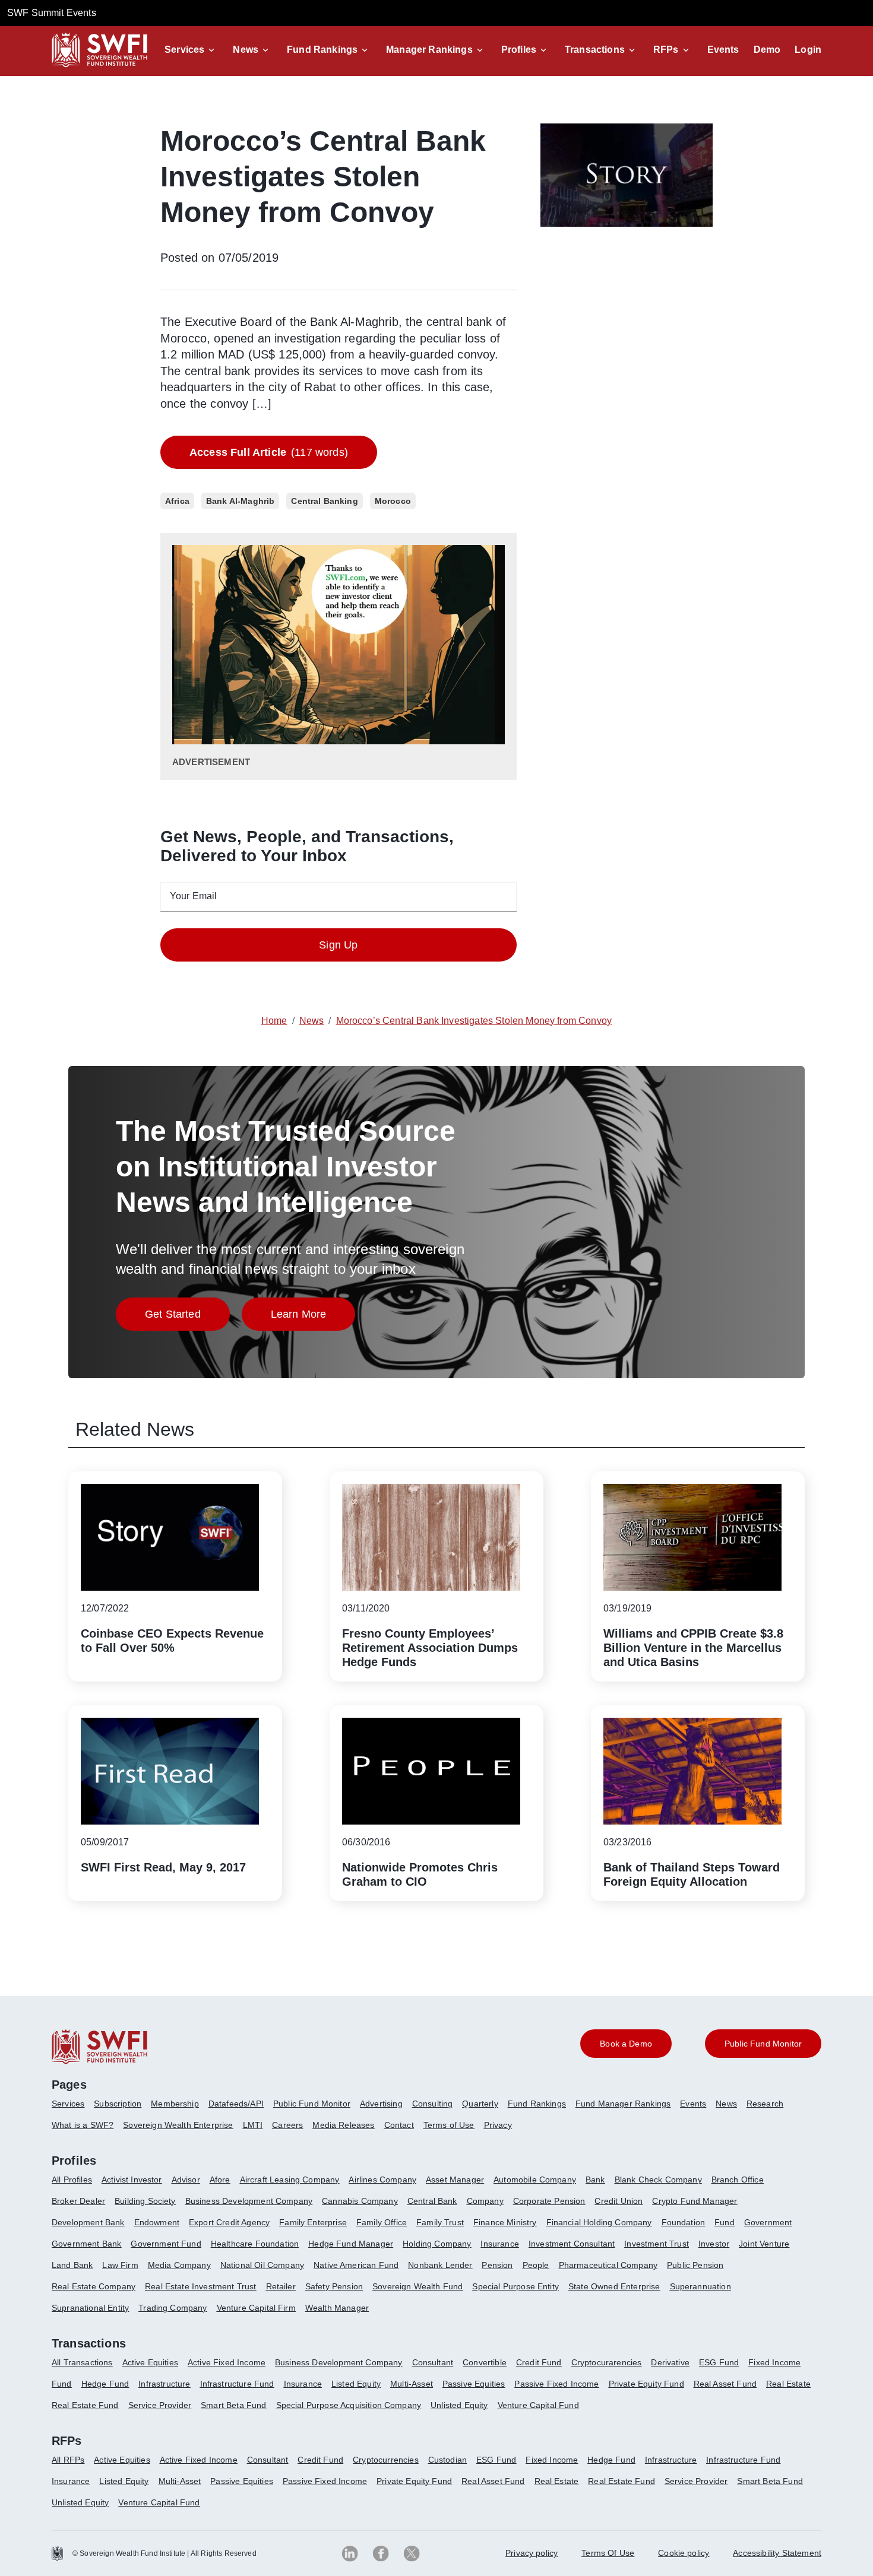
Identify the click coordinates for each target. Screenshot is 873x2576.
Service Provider (160, 2405)
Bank (595, 2180)
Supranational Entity (90, 2308)
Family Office (382, 2222)
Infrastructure (164, 2384)
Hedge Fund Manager (351, 2244)
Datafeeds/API (236, 2104)
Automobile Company (535, 2180)
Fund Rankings (322, 50)
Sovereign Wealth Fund (417, 2286)
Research (765, 2104)
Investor (714, 2244)
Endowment (157, 2222)
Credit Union (619, 2201)
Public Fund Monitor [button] (763, 2044)
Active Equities (150, 2362)
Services (184, 50)
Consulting (433, 2104)
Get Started (187, 1317)
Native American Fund (356, 2265)
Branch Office (738, 2180)
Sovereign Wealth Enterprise (178, 2125)
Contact (399, 2125)
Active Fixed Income (227, 2362)
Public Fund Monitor (312, 2104)
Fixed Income (774, 2362)
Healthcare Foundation (255, 2244)
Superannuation (700, 2286)
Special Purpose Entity (515, 2286)
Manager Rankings (429, 50)
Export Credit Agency (229, 2222)
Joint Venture (764, 2244)
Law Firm (120, 2265)
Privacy (498, 2125)
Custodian (447, 2460)
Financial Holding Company (599, 2222)
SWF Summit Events (52, 13)
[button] (192, 50)
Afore (220, 2180)
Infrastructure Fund (237, 2384)
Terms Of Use (608, 2553)
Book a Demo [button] (626, 2044)
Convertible (485, 2362)
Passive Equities (474, 2384)
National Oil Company (262, 2265)
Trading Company (173, 2308)
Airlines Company (382, 2180)
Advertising (381, 2104)
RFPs (666, 50)
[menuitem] (73, 2108)
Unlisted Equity (459, 2405)
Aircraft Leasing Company (290, 2180)
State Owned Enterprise (614, 2286)
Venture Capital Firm (256, 2308)
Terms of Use (449, 2125)
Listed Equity (356, 2384)
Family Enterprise (313, 2222)
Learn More (313, 1317)
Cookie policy (684, 2553)
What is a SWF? (83, 2125)
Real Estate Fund (85, 2405)
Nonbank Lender (440, 2265)
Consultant (433, 2362)
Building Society (145, 2201)
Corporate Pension (549, 2201)
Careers (287, 2125)
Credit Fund (539, 2362)
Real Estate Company (94, 2286)
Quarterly (480, 2104)
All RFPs (68, 2460)
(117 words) (269, 452)
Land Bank (72, 2265)
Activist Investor (132, 2180)
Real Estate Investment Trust (200, 2286)
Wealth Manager (337, 2308)
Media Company (179, 2265)
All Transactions (82, 2362)
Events (723, 50)
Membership (175, 2104)
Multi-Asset (412, 2384)
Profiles (519, 50)
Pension (497, 2265)
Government (768, 2222)
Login (808, 50)
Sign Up (338, 945)
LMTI (253, 2125)
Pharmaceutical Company (608, 2265)
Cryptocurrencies (386, 2460)
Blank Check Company (658, 2180)
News (246, 50)
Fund (725, 2222)
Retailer (281, 2286)
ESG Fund (719, 2362)
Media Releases (343, 2125)
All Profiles (72, 2180)
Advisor (186, 2180)
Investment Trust (657, 2244)
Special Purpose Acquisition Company (349, 2405)
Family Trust (440, 2222)
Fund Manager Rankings (623, 2104)
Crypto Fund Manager (695, 2201)
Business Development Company (249, 2201)
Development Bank (88, 2222)
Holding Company (437, 2244)
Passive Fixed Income (556, 2384)
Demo (767, 50)
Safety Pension (334, 2286)
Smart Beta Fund (233, 2405)
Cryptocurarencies (607, 2362)
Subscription (118, 2104)
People (536, 2265)
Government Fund (166, 2244)
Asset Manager (455, 2180)
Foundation (684, 2222)
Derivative (670, 2362)
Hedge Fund (105, 2384)
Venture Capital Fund (538, 2405)
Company (485, 2201)
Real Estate (788, 2384)
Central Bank (432, 2201)
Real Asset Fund (725, 2384)
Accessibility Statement (777, 2553)
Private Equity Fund (646, 2384)
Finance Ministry (505, 2222)
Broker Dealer (78, 2201)
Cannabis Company (360, 2201)
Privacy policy (532, 2553)
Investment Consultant (572, 2244)
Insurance (499, 2244)
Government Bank (86, 2244)
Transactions (595, 50)
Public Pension (695, 2265)
